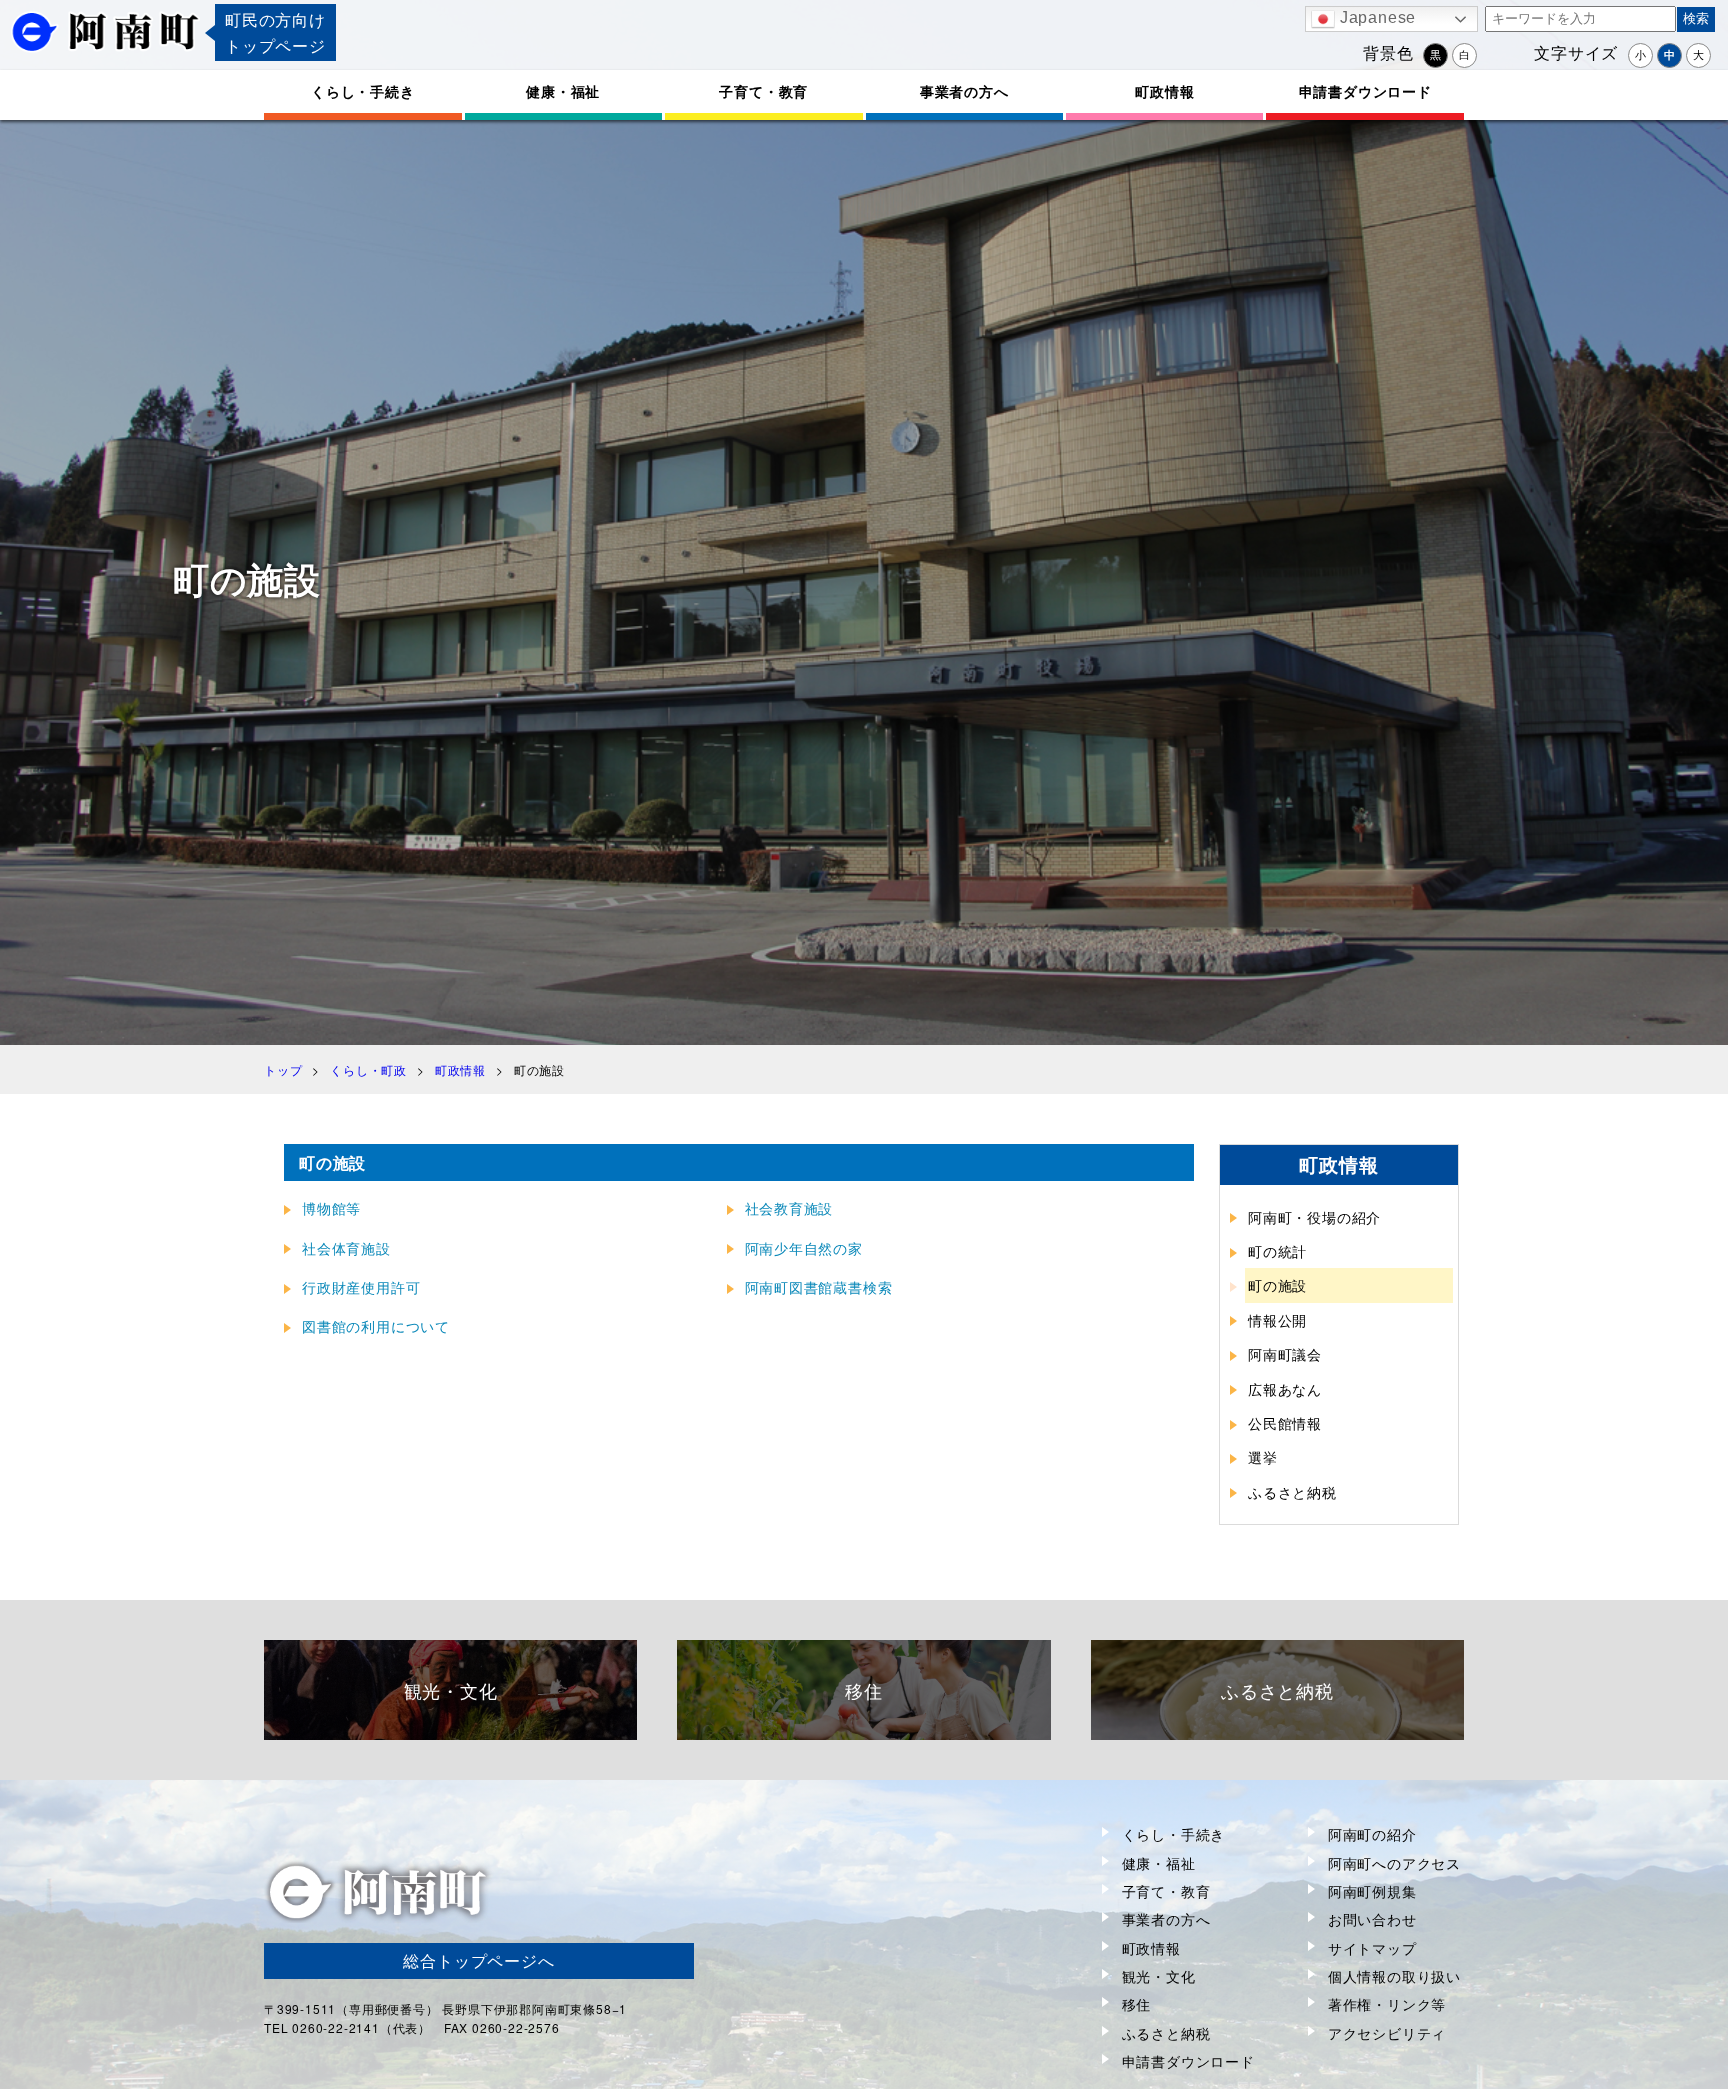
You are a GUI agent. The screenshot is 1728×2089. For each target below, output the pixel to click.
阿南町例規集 (1372, 1891)
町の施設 (1277, 1285)
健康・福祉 (563, 91)
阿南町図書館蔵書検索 (819, 1287)
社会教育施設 (789, 1208)
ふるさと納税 (1292, 1492)
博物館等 (331, 1208)
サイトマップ (1372, 1948)
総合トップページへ (478, 1960)
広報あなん (1285, 1389)
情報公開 (1277, 1320)
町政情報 (1164, 91)
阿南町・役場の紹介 (1314, 1217)
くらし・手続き (363, 91)
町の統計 (1277, 1251)
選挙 (1263, 1457)
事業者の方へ (964, 91)
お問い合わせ (1372, 1919)
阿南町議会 (1285, 1354)
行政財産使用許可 (361, 1287)
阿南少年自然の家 (804, 1248)
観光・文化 (1159, 1976)
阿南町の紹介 (1372, 1834)
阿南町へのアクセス (1394, 1863)
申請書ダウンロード (1365, 91)
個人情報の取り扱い (1394, 1976)
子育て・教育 (763, 91)
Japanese (1375, 17)
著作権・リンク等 (1387, 2004)
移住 (1137, 2004)
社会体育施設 (346, 1248)
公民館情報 (1285, 1423)
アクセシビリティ (1387, 2033)
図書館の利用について (376, 1326)
